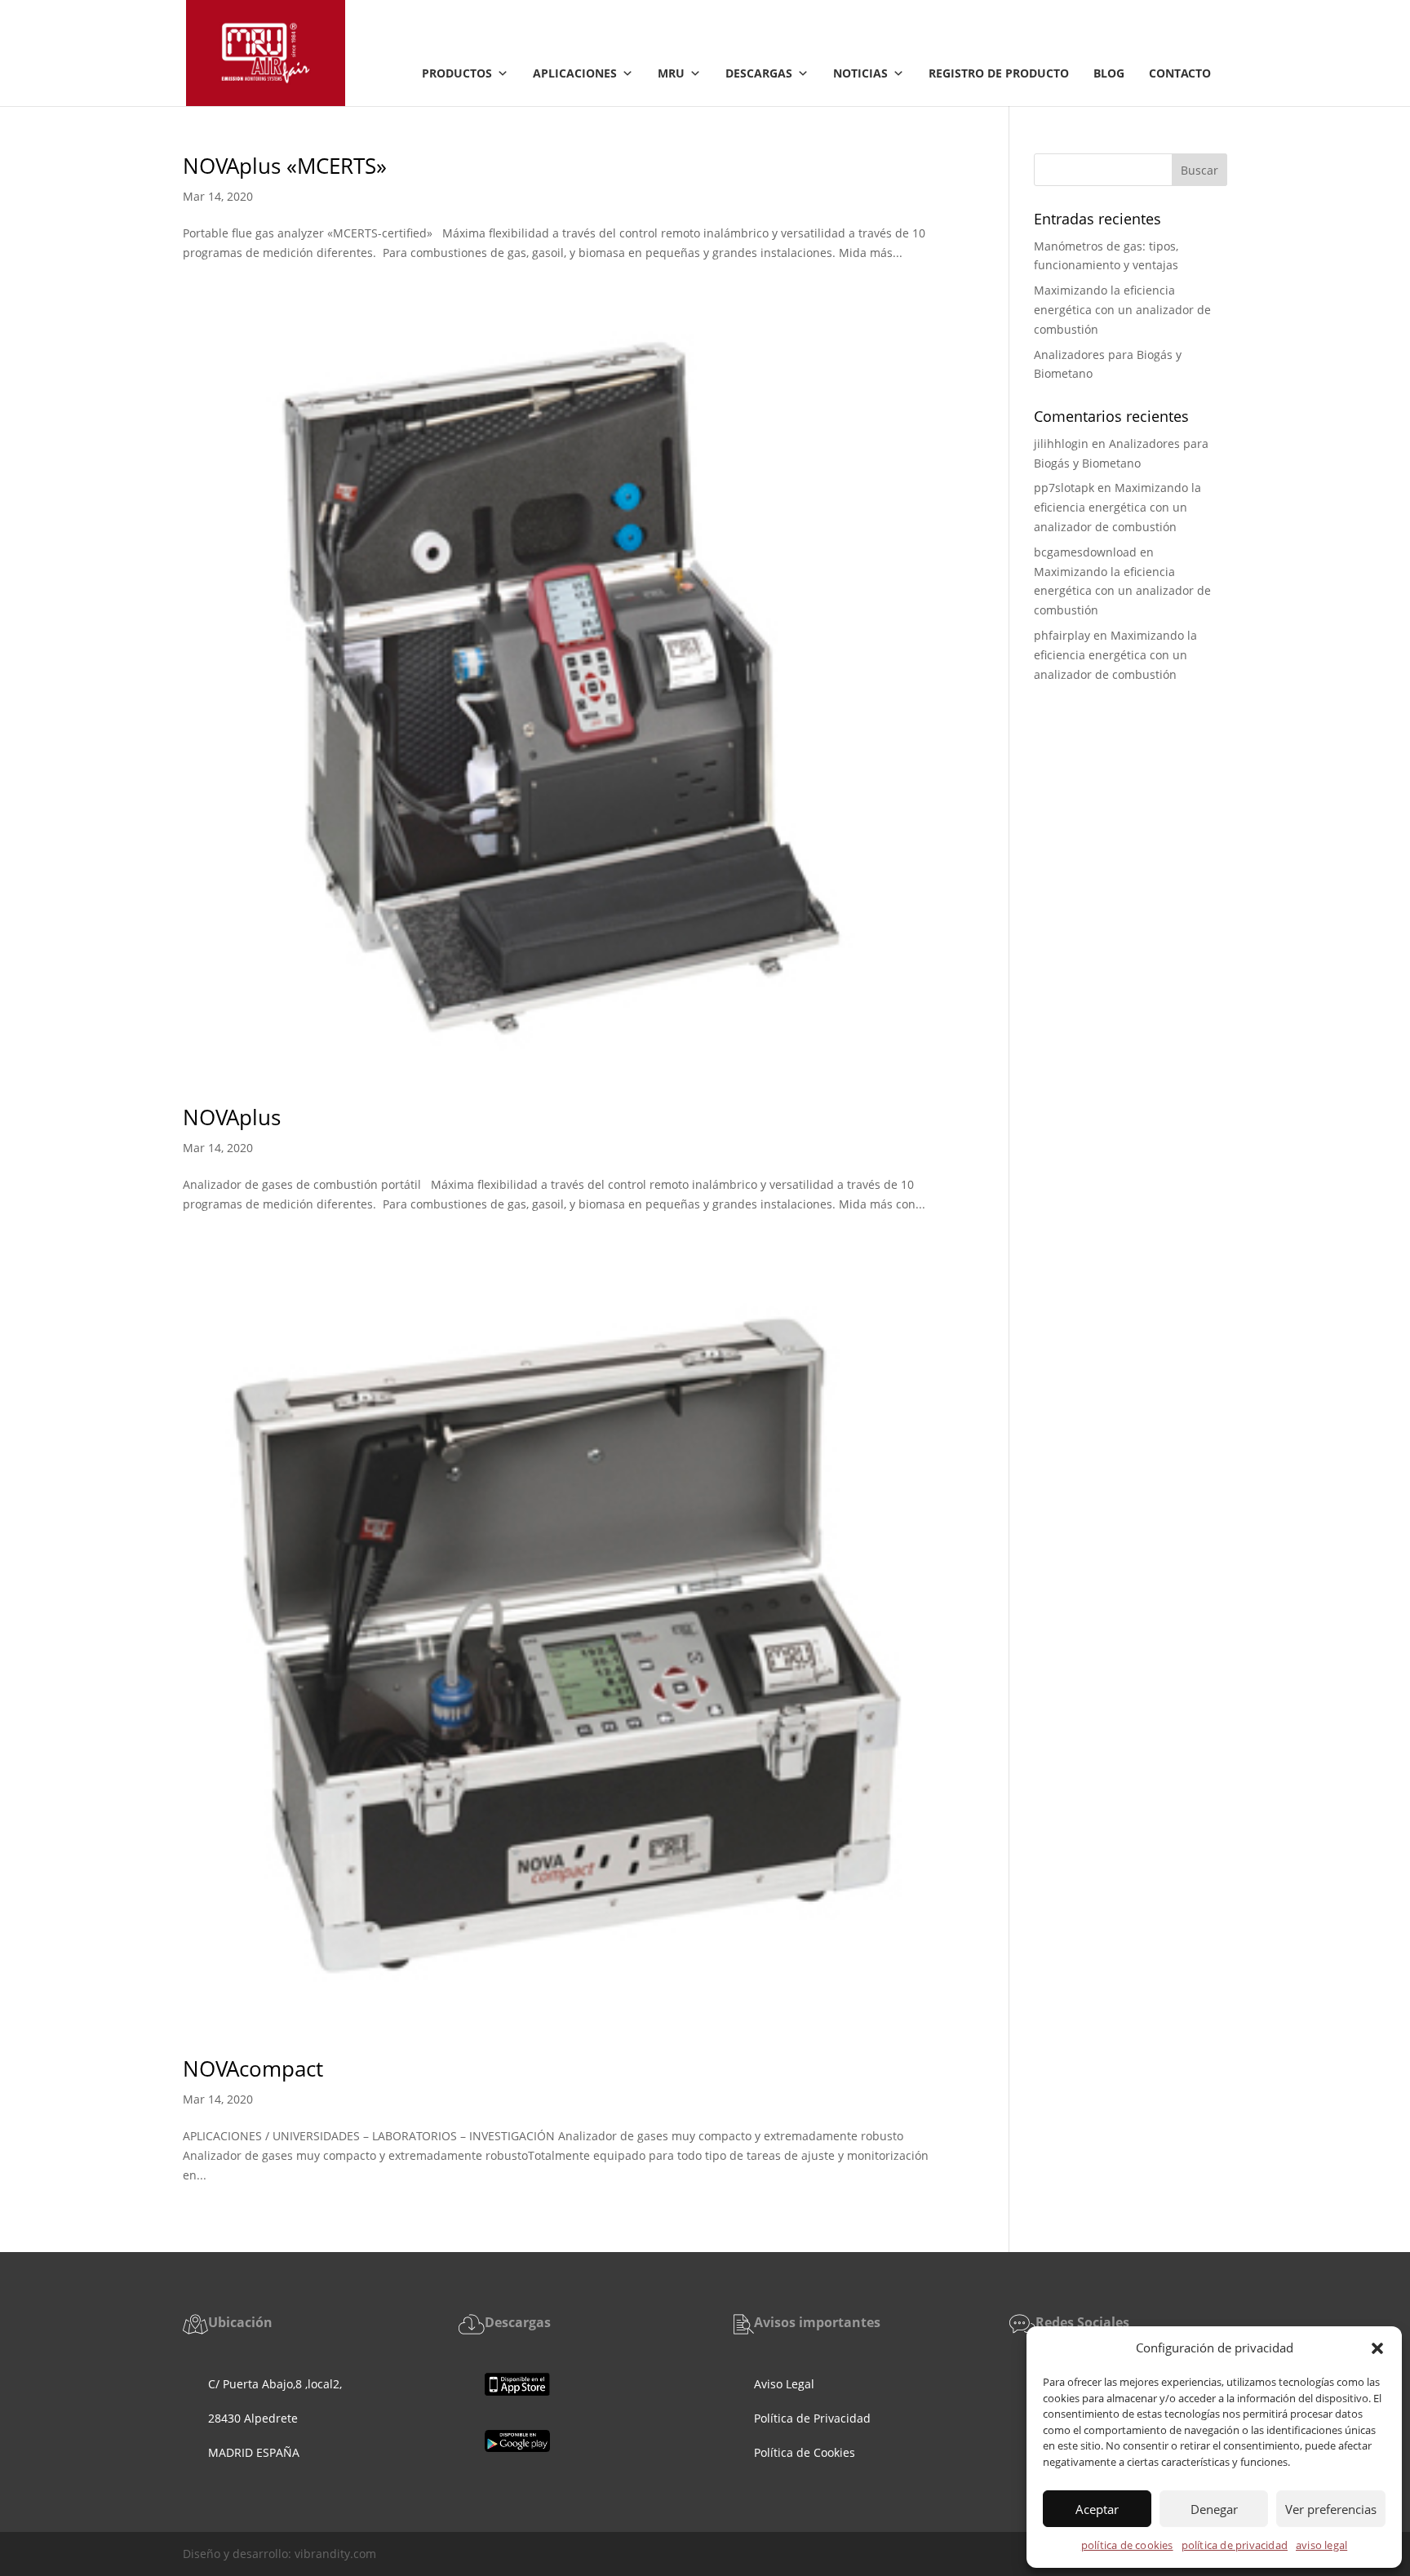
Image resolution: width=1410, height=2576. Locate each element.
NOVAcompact (253, 2068)
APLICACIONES (575, 73)
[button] (1377, 2348)
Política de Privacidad (812, 2418)
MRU (671, 73)
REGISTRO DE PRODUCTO (999, 73)
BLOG (1109, 73)
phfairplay (1062, 635)
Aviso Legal (784, 2384)
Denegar (1214, 2509)
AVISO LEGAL (1321, 2545)
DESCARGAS (759, 73)
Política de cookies (1127, 2545)
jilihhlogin (1061, 443)
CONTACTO (1180, 73)
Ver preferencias (1331, 2509)
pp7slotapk (1064, 488)
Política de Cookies (806, 2452)
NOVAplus (232, 1117)
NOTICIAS (860, 73)
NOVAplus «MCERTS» (285, 166)
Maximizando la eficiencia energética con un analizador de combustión (1122, 310)
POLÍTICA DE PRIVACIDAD (1235, 2545)
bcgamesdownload (1085, 552)
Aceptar (1097, 2509)
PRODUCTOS (457, 73)
